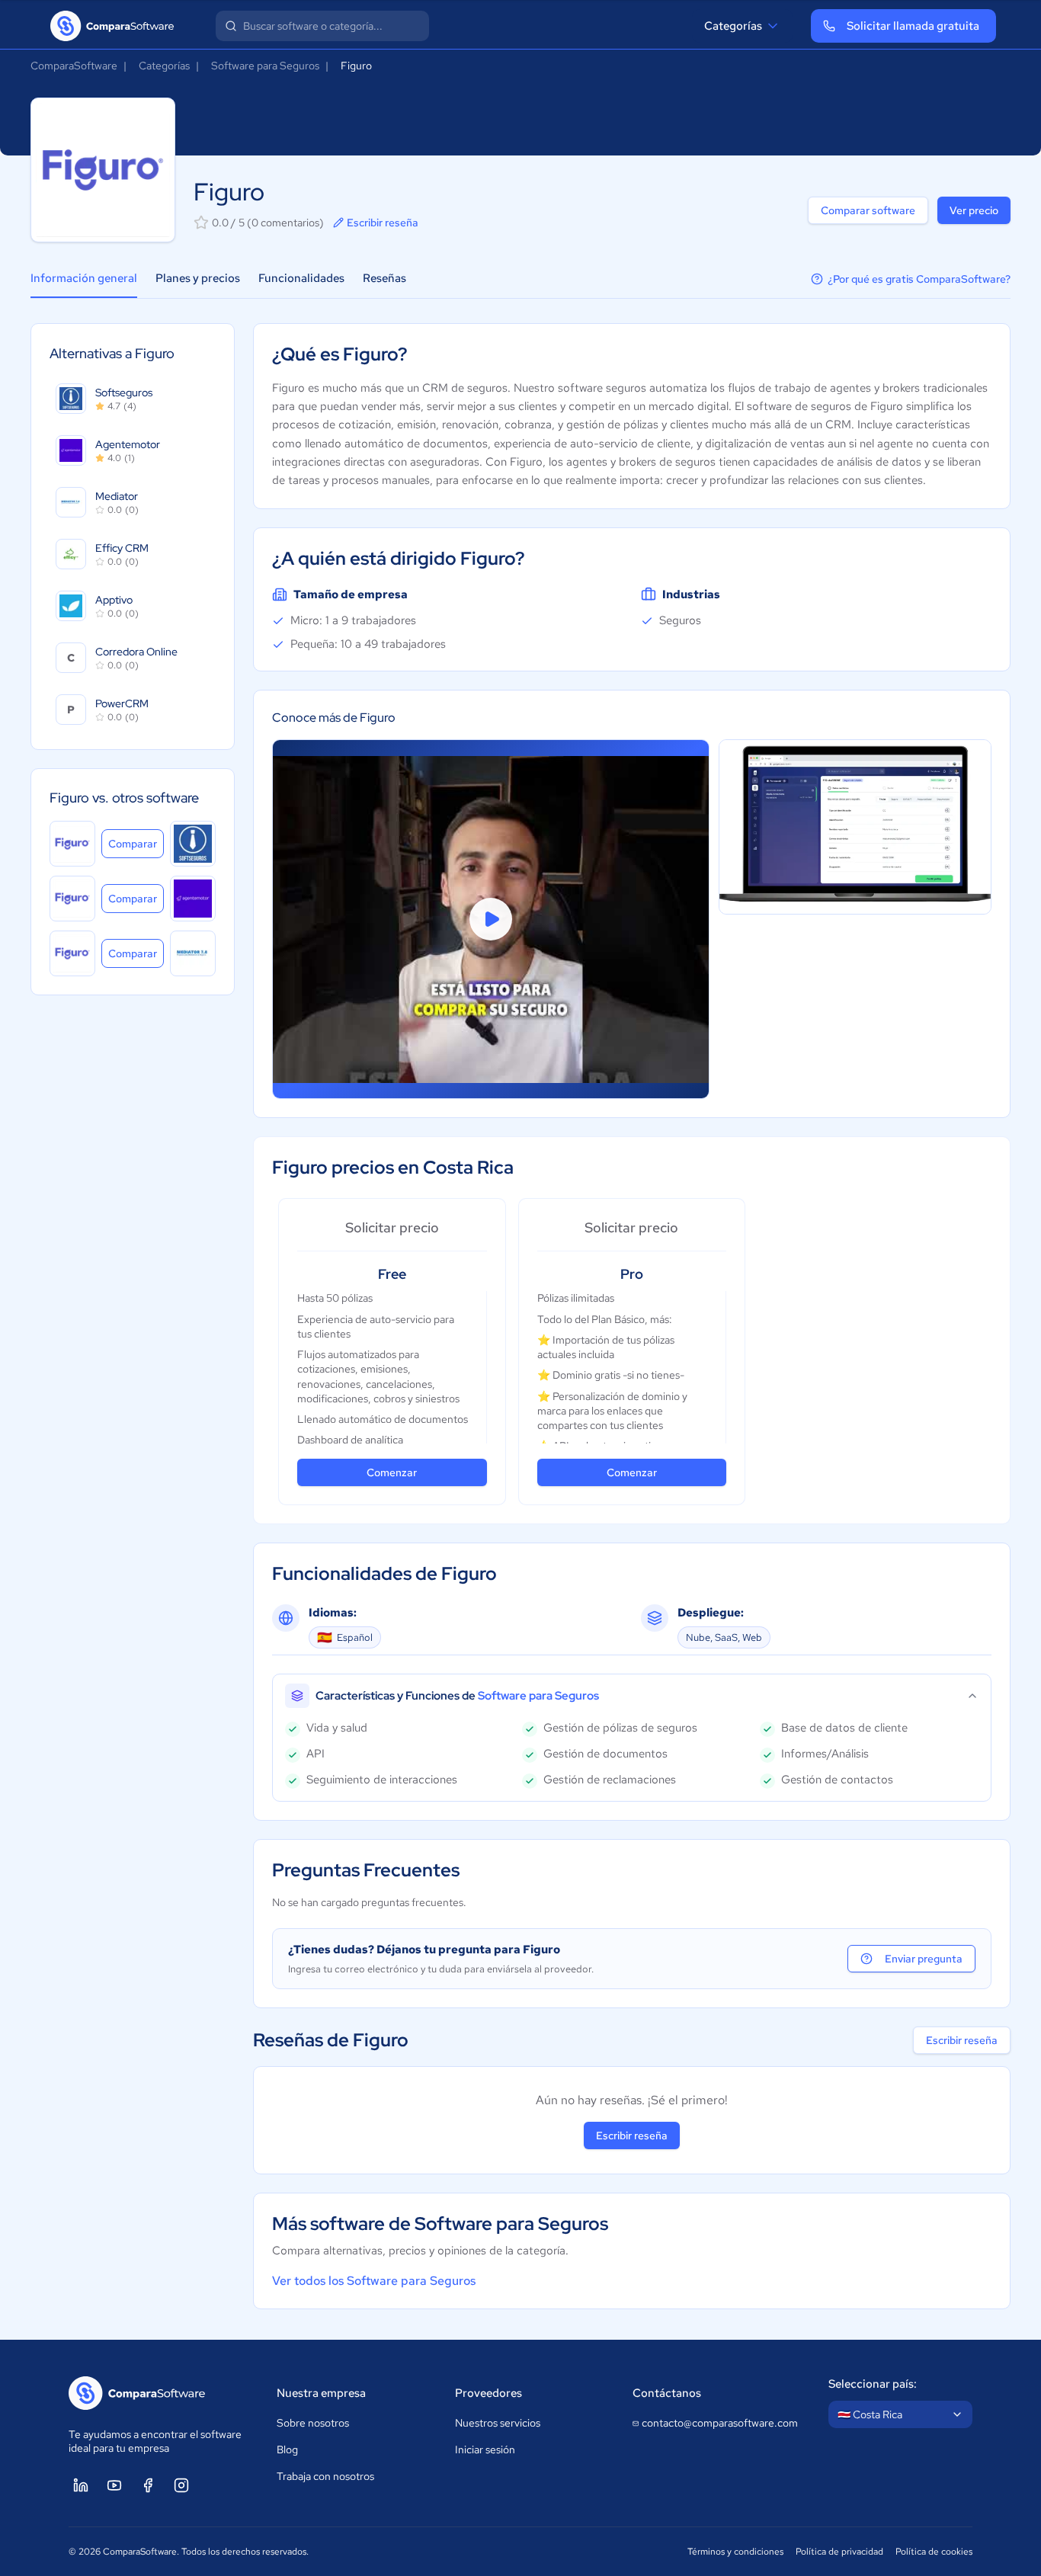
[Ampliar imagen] (855, 827)
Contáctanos (667, 2393)
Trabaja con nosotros (325, 2476)
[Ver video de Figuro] (491, 919)
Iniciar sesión (485, 2449)
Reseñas (384, 278)
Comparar (136, 843)
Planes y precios (198, 278)
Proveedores (488, 2393)
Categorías (733, 26)
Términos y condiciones (735, 2552)
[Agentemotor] (193, 899)
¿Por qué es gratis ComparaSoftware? (919, 279)
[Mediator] (193, 953)
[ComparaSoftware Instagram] (181, 2485)
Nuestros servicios (498, 2423)
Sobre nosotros (313, 2423)
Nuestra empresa (321, 2393)
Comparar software (868, 210)
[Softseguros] (193, 844)
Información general (84, 278)
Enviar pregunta (924, 1959)
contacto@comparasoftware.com (720, 2423)
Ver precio (974, 210)
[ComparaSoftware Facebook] (148, 2485)
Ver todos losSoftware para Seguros (374, 2281)
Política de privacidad (839, 2552)
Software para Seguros (265, 66)
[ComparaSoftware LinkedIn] (81, 2485)
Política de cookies (934, 2552)
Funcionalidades (301, 278)
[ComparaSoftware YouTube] (114, 2485)
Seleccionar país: (873, 2384)
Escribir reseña (383, 223)
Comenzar (392, 1472)
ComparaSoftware (74, 66)
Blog (287, 2449)
